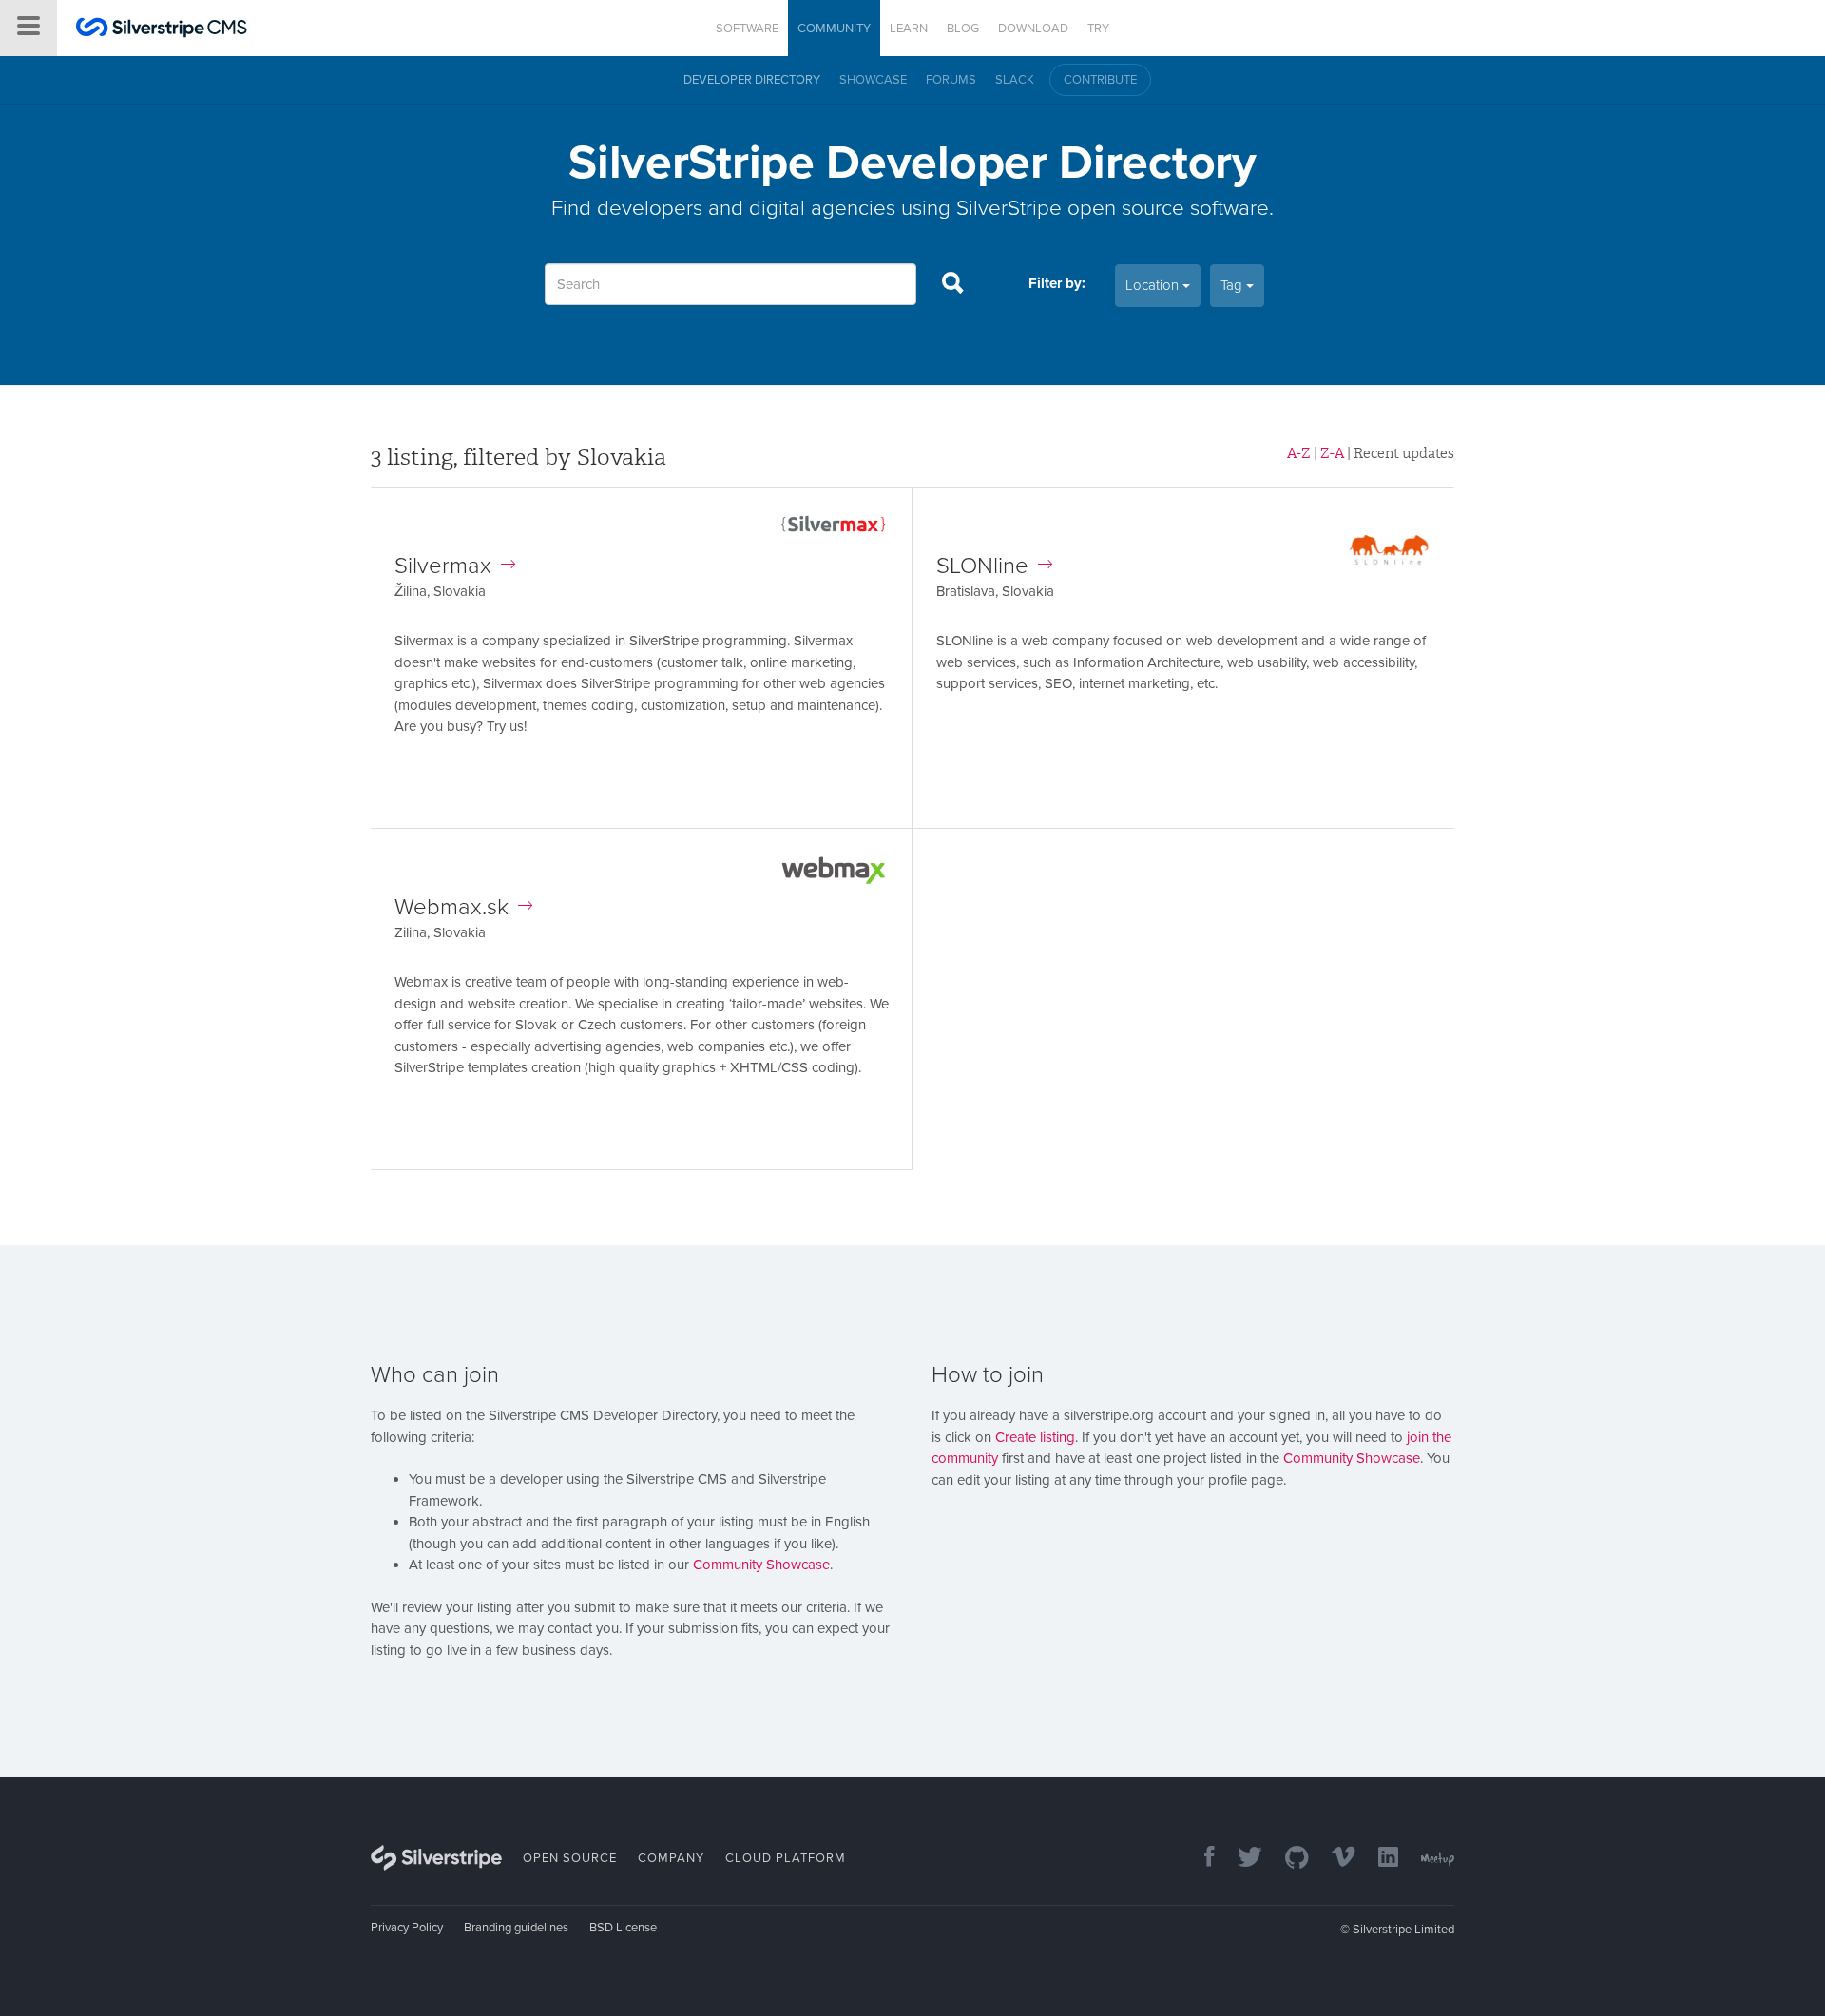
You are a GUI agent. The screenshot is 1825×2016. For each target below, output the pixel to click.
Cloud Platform (786, 1858)
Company (671, 1858)
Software (747, 29)
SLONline (982, 566)
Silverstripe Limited (1403, 1930)
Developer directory (752, 80)
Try (1098, 29)
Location (1154, 285)
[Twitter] (1240, 1859)
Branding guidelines (516, 1928)
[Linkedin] (1379, 1859)
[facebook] (1200, 1859)
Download (1033, 29)
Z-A (1332, 453)
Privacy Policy (407, 1928)
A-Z (1299, 453)
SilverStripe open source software (1113, 208)
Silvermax (443, 566)
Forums (951, 80)
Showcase (873, 80)
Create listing (1035, 1437)
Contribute (1100, 80)
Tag (1233, 285)
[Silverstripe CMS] (162, 30)
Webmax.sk (451, 907)
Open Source (570, 1858)
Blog (963, 29)
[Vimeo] (1334, 1859)
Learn (909, 29)
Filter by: (1057, 283)
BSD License (623, 1928)
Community (834, 29)
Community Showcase (761, 1565)
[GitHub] (1287, 1859)
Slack (1015, 80)
